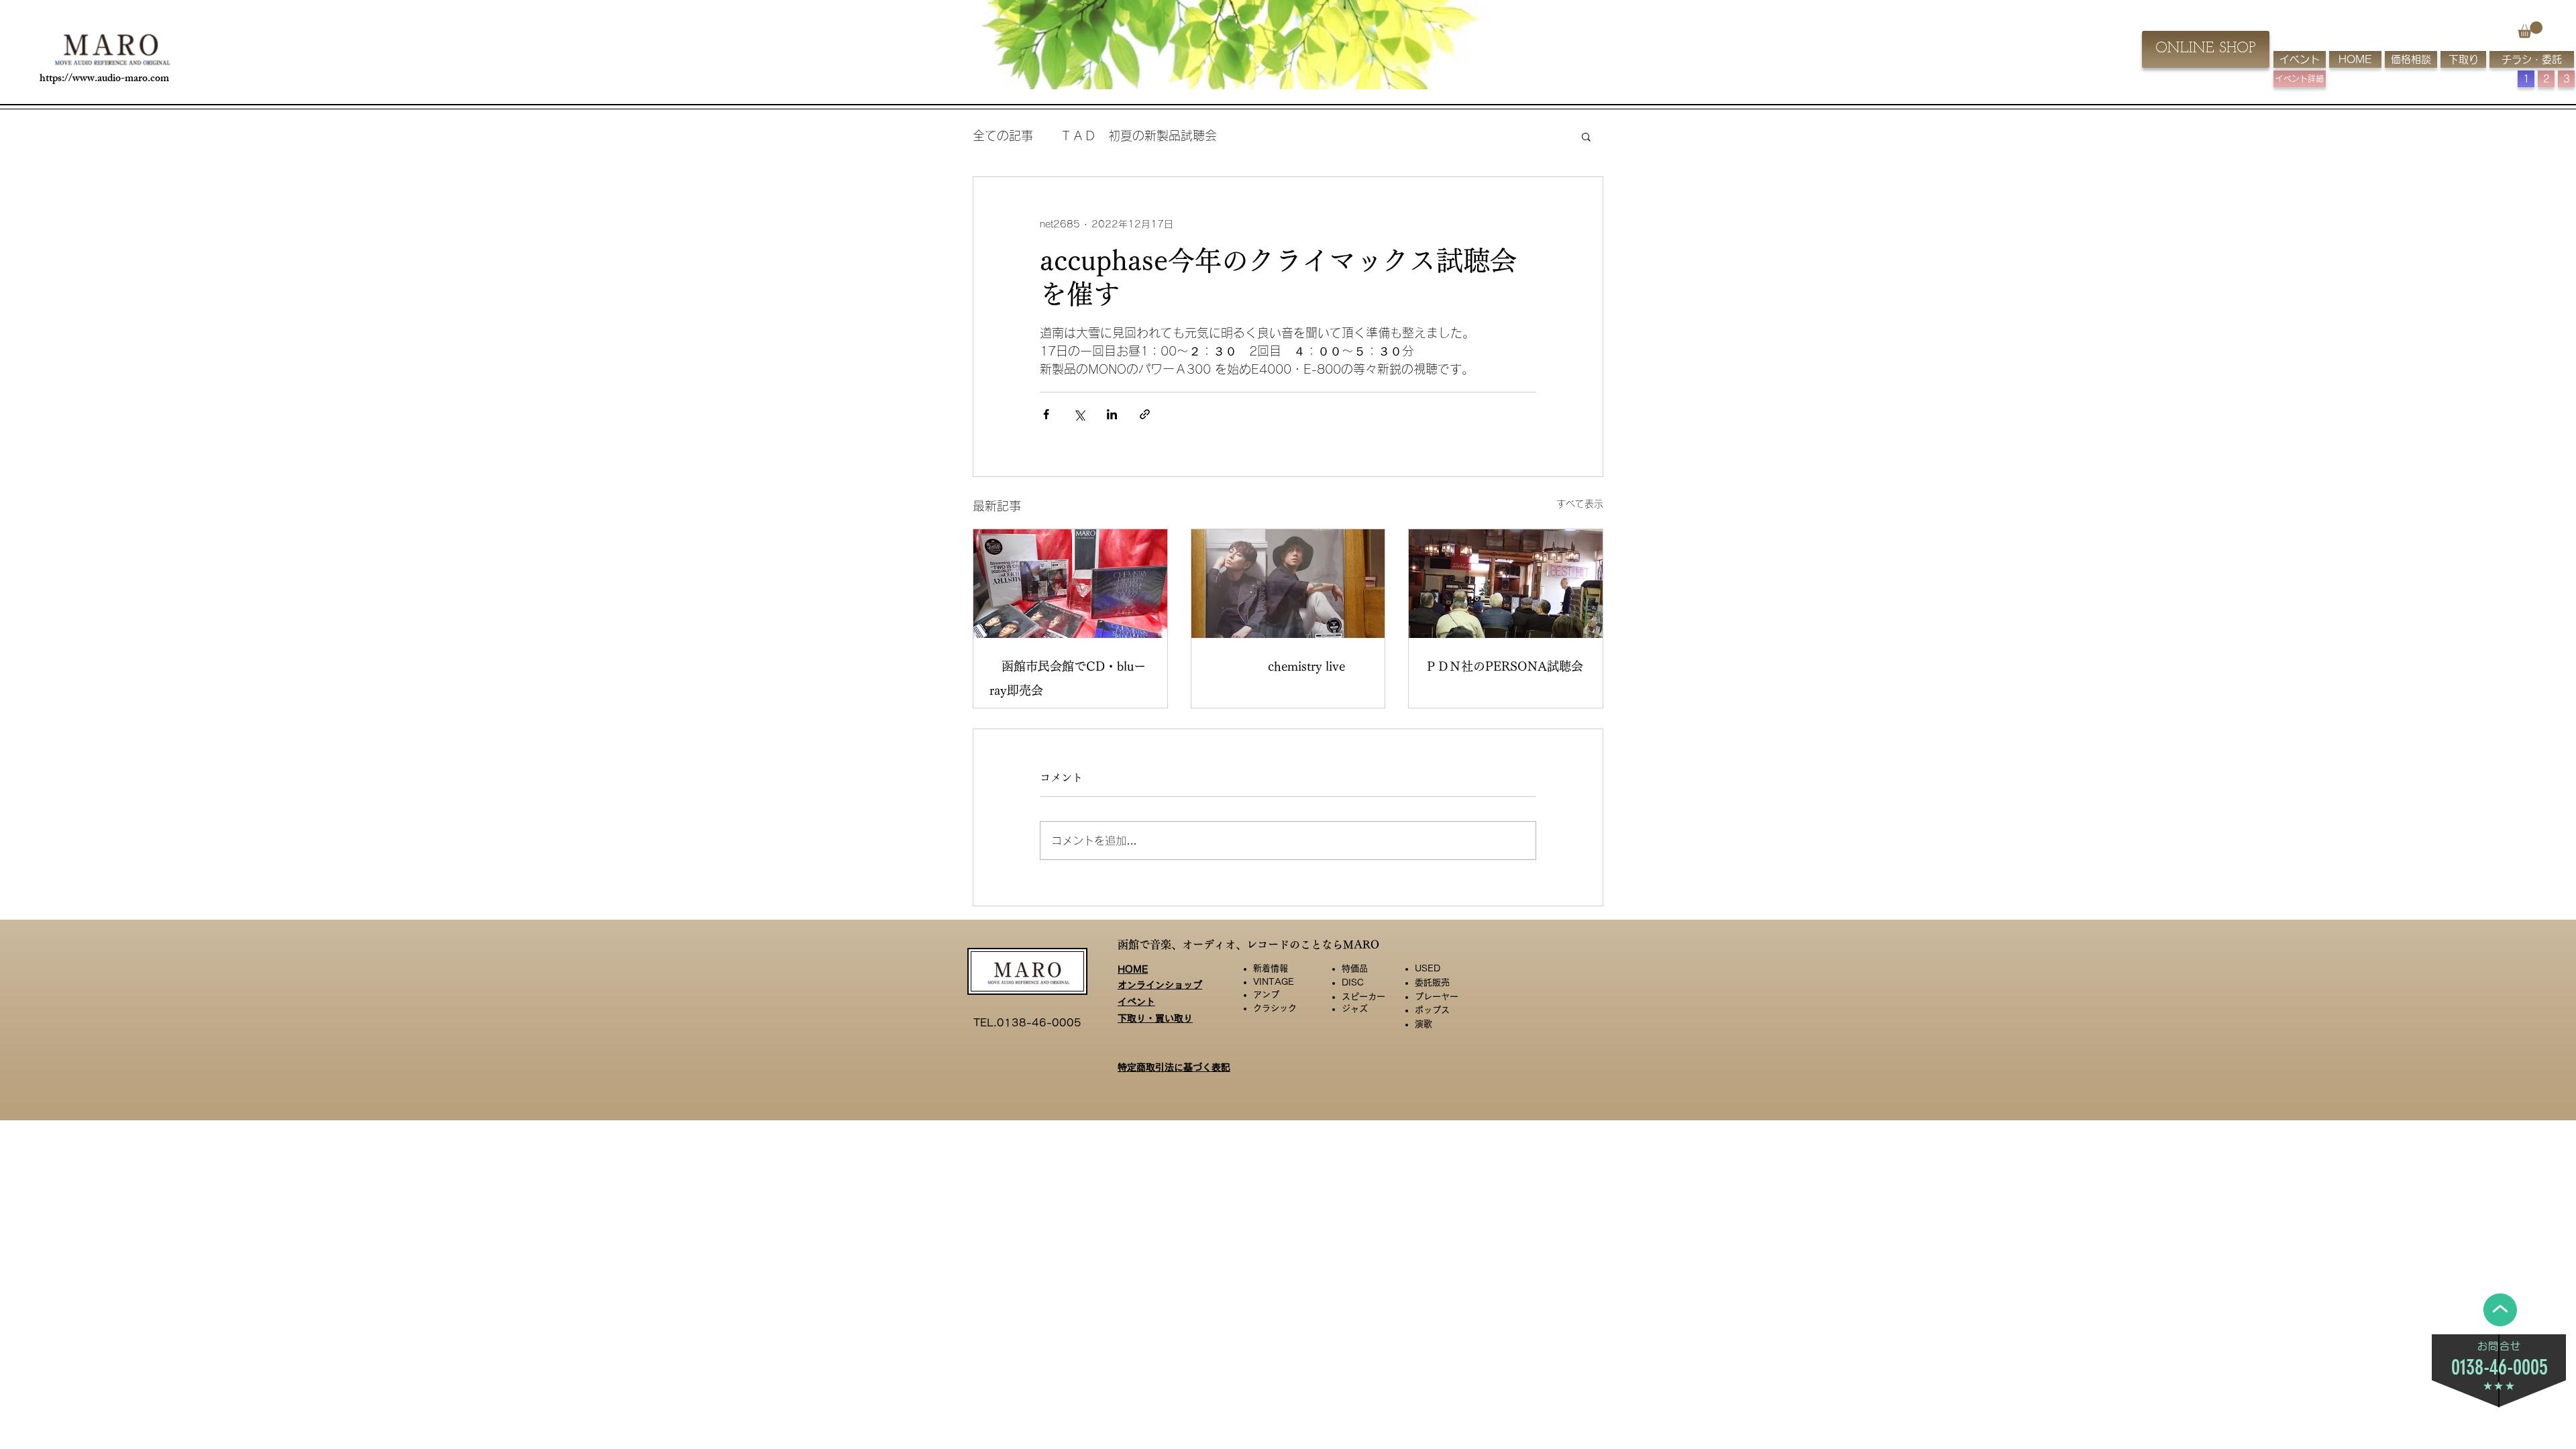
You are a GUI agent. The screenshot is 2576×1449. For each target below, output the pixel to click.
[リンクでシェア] (1145, 414)
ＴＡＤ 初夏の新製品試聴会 (1138, 136)
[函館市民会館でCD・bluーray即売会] (1070, 584)
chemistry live (1282, 666)
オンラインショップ (1160, 996)
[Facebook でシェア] (1046, 414)
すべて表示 (1580, 504)
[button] (2530, 30)
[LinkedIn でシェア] (1112, 414)
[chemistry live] (1288, 584)
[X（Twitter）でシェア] (1079, 414)
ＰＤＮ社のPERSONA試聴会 (1504, 666)
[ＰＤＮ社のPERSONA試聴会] (1506, 584)
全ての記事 (1003, 136)
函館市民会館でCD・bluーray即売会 (1068, 678)
